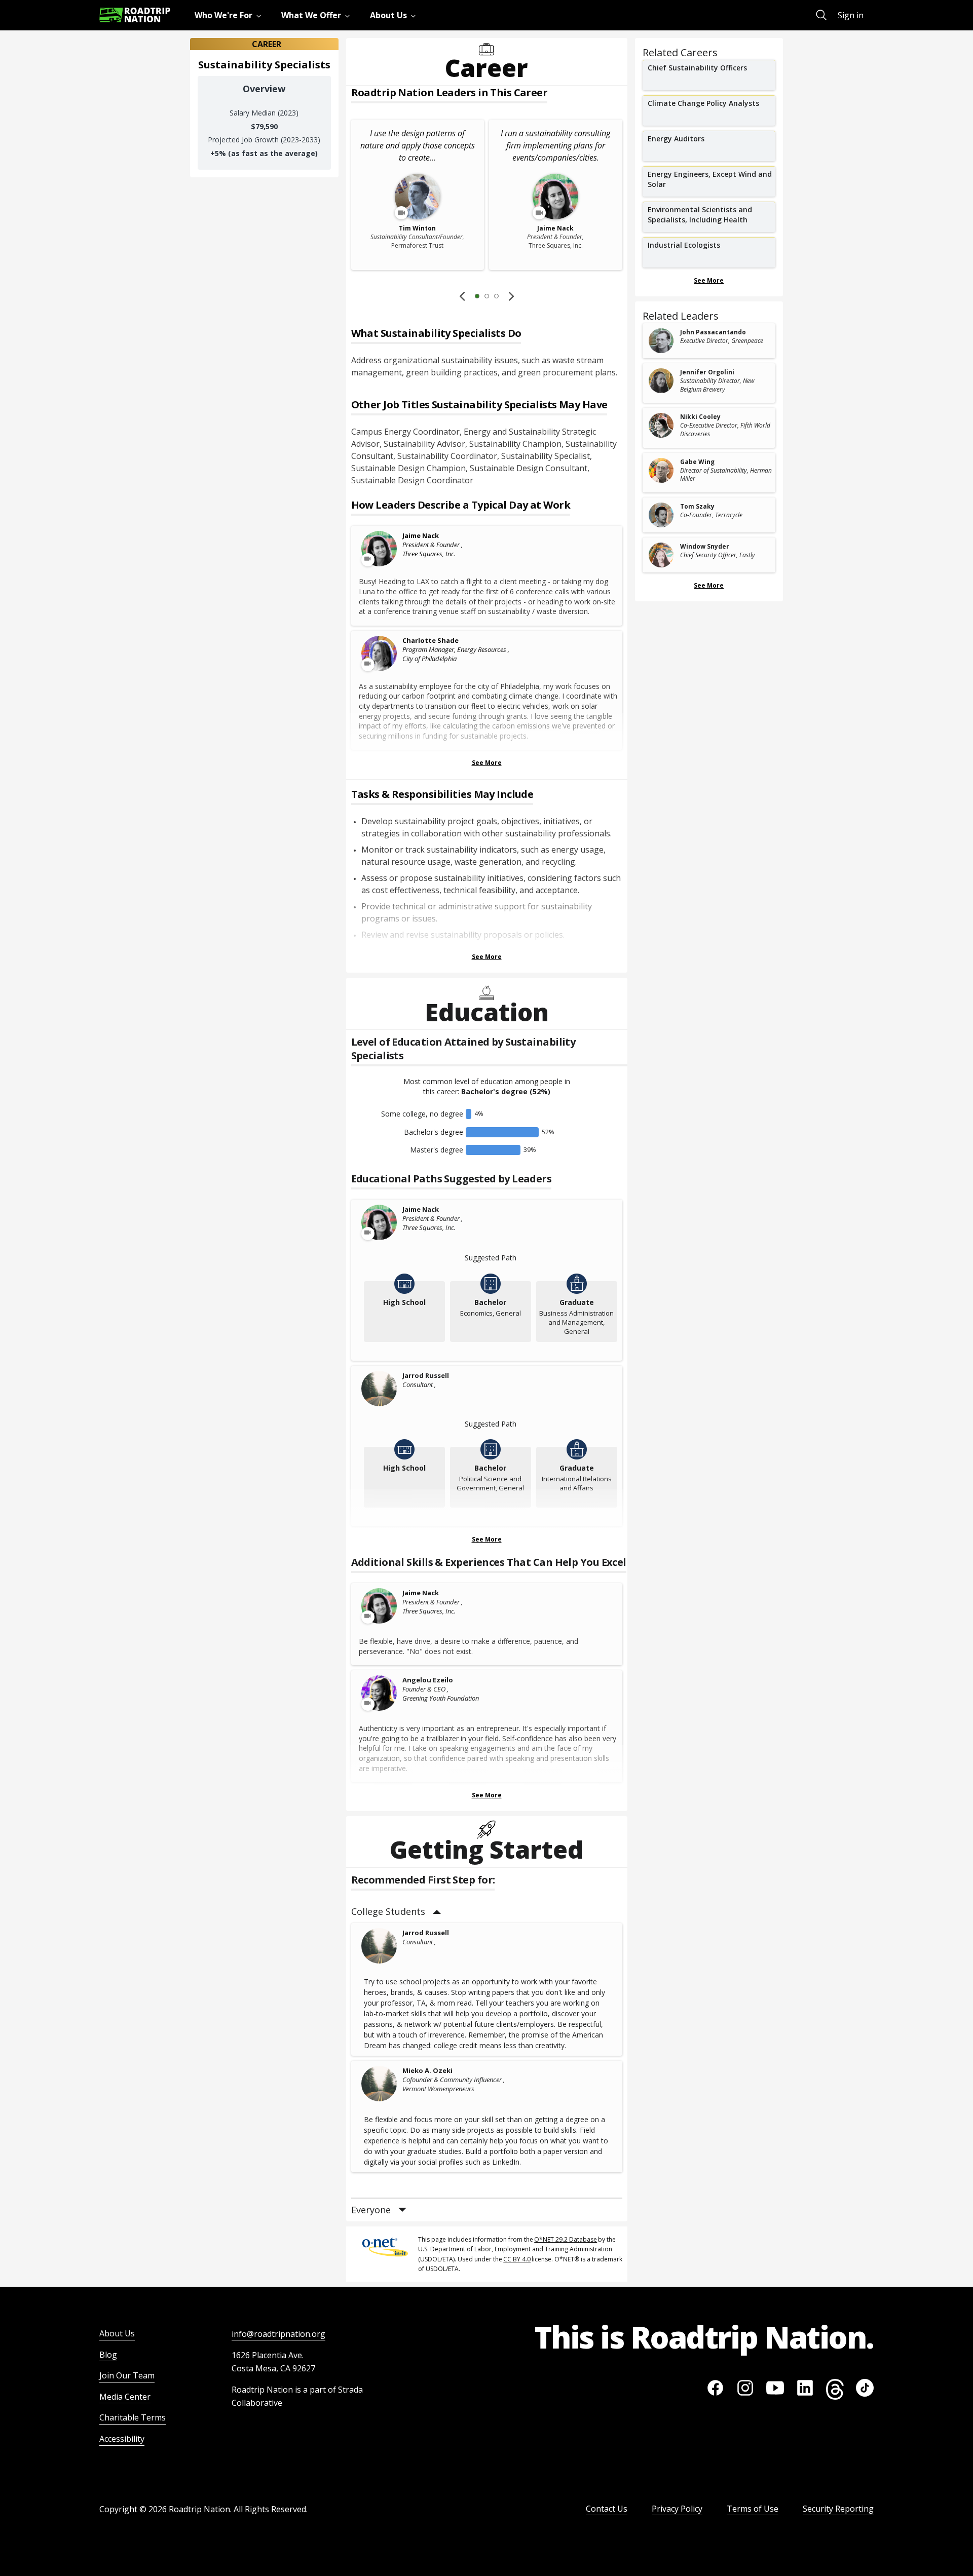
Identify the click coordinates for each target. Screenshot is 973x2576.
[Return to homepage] (135, 15)
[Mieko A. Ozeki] (380, 2084)
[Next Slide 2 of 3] (511, 296)
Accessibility (122, 2439)
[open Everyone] (402, 2210)
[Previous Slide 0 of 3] (462, 296)
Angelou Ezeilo (428, 1680)
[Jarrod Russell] (380, 1389)
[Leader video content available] (380, 549)
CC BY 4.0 (517, 2259)
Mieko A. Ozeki (427, 2070)
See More (487, 763)
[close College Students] (437, 1912)
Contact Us (607, 2509)
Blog (108, 2355)
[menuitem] (230, 15)
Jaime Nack (421, 535)
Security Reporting (838, 2509)
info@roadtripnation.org (278, 2334)
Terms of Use (753, 2509)
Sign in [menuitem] (851, 15)
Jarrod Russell (426, 1375)
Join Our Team (127, 2375)
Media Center (125, 2397)
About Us (117, 2333)
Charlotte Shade (431, 640)
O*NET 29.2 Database (566, 2239)
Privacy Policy (677, 2509)
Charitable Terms (133, 2417)
